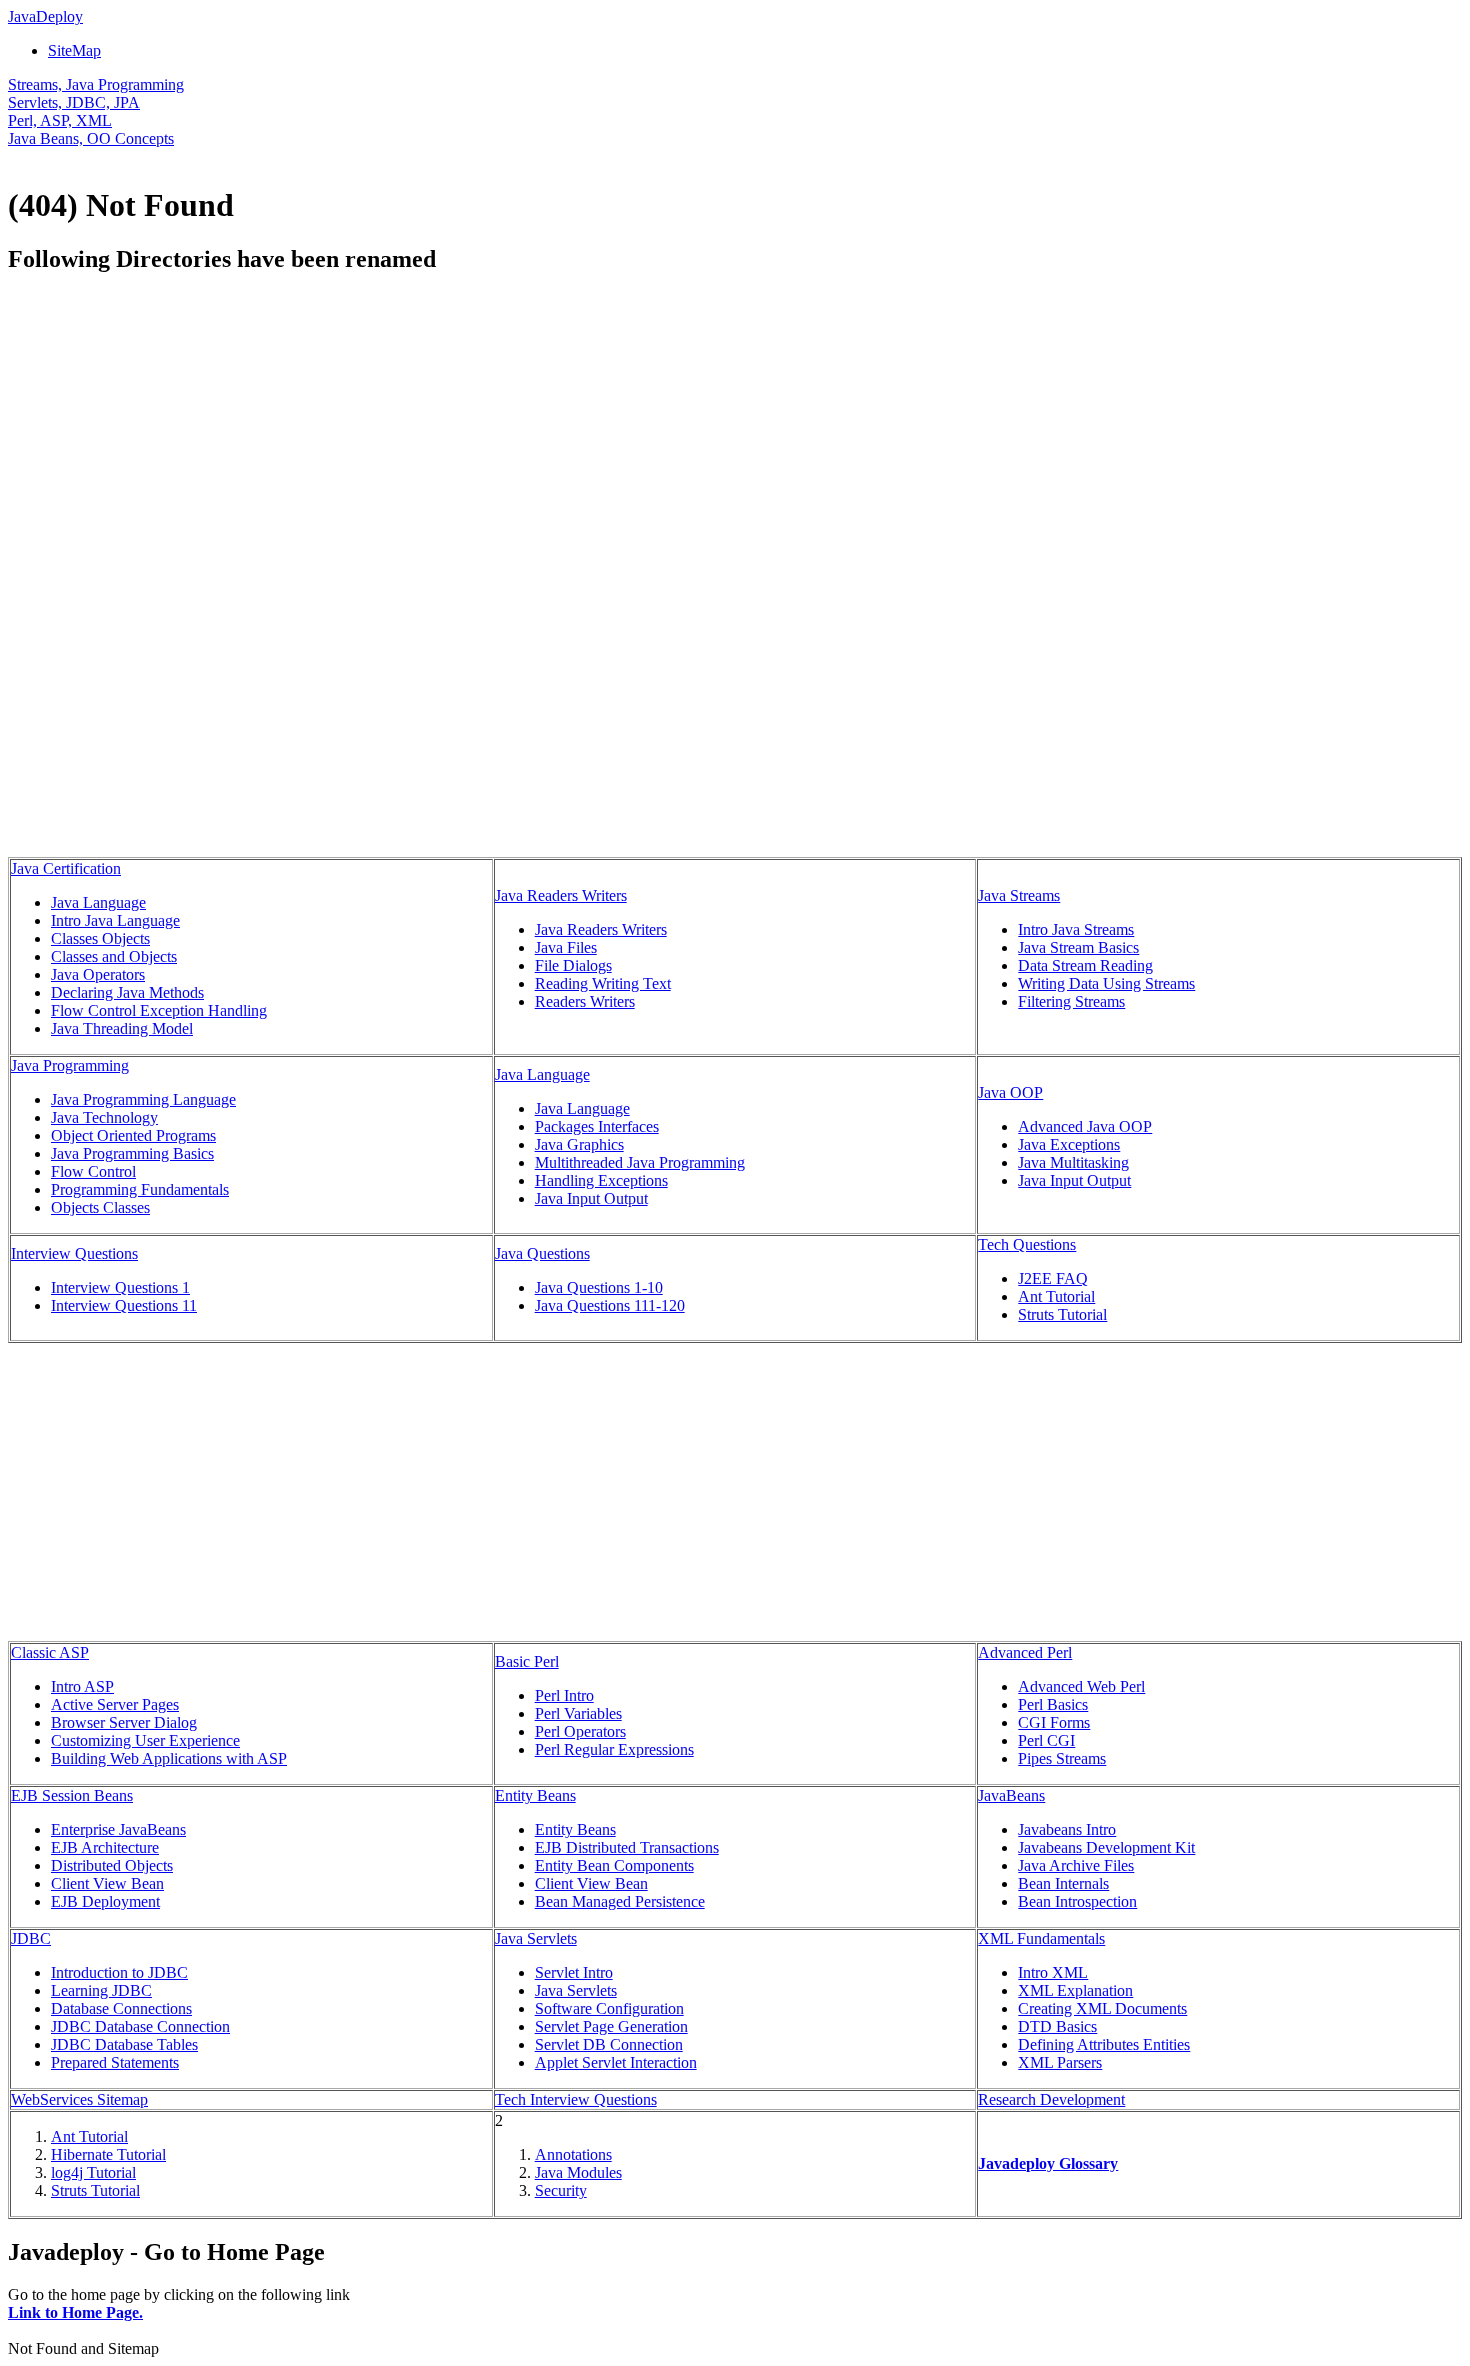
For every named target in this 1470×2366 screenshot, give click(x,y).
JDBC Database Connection (140, 2026)
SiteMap (74, 50)
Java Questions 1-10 (599, 1287)
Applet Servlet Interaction (616, 2062)
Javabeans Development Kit (1106, 1847)
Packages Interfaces (597, 1126)
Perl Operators (580, 1731)
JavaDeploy (45, 16)
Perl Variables (578, 1713)
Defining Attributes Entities (1104, 2044)
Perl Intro (564, 1695)
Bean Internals (1063, 1883)
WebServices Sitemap (79, 2099)
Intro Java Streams (1076, 929)
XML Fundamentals (1041, 1938)
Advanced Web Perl (1081, 1686)
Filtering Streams (1071, 1001)
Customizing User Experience (145, 1740)
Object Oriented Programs (133, 1135)
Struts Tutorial (1062, 1314)
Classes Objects (100, 938)
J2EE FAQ (1053, 1278)
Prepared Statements (115, 2062)
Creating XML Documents (1102, 2008)
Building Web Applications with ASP (169, 1758)
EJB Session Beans (72, 1795)
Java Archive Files (1076, 1865)
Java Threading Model (122, 1028)
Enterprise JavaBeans (118, 1829)
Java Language (98, 902)
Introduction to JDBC (119, 1972)
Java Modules (578, 2172)
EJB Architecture (105, 1847)
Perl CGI (1046, 1740)
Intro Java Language (115, 920)
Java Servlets (536, 1938)
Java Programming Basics (132, 1153)
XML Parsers (1060, 2062)
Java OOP (1010, 1092)
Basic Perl (527, 1661)
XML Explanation (1075, 1990)
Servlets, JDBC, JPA (74, 102)
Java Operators (98, 974)
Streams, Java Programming (96, 84)
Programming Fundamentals (140, 1189)
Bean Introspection (1077, 1901)
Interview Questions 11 (124, 1305)
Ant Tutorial (1056, 1296)
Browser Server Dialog (124, 1722)
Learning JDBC (101, 1990)
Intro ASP (82, 1686)
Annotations (573, 2154)
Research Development (1051, 2099)
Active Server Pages (115, 1704)
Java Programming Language (143, 1099)
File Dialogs (573, 965)
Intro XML (1053, 1972)
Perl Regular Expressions (614, 1749)
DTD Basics (1057, 2026)
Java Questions (542, 1253)
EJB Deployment (105, 1901)
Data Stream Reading (1085, 965)
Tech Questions (1027, 1244)
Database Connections (121, 2008)
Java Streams (1019, 895)
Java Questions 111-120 (610, 1305)
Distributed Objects (112, 1865)
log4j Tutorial (93, 2172)
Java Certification (66, 868)
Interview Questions (74, 1253)
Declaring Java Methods (127, 992)
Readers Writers (585, 1001)
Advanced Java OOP (1085, 1126)
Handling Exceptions (601, 1180)
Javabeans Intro (1067, 1829)
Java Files (566, 947)
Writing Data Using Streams (1106, 983)
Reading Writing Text (603, 983)
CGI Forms (1054, 1722)
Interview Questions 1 (120, 1287)
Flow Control (93, 1171)
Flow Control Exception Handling (159, 1010)
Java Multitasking (1073, 1162)
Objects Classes (100, 1207)
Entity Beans (535, 1795)
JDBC (31, 1938)
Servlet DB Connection (609, 2044)
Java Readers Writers (561, 895)
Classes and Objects (114, 956)
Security (561, 2190)
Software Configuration (609, 2008)
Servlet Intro (574, 1972)
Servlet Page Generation (611, 2026)
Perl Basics (1053, 1704)
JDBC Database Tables (124, 2044)
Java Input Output (591, 1198)
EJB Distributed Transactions (627, 1847)
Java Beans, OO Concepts (91, 138)
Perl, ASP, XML (60, 120)
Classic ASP (50, 1652)
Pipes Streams (1062, 1758)
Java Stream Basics (1078, 947)
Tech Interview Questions (576, 2099)
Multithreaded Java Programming (640, 1162)
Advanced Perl (1025, 1652)
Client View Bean (107, 1883)
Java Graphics (579, 1144)
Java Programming (70, 1065)
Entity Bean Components (614, 1865)
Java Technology (104, 1117)
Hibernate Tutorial (108, 2154)
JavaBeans (1011, 1795)
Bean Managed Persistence (620, 1901)
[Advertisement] (176, 433)
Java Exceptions (1069, 1144)
